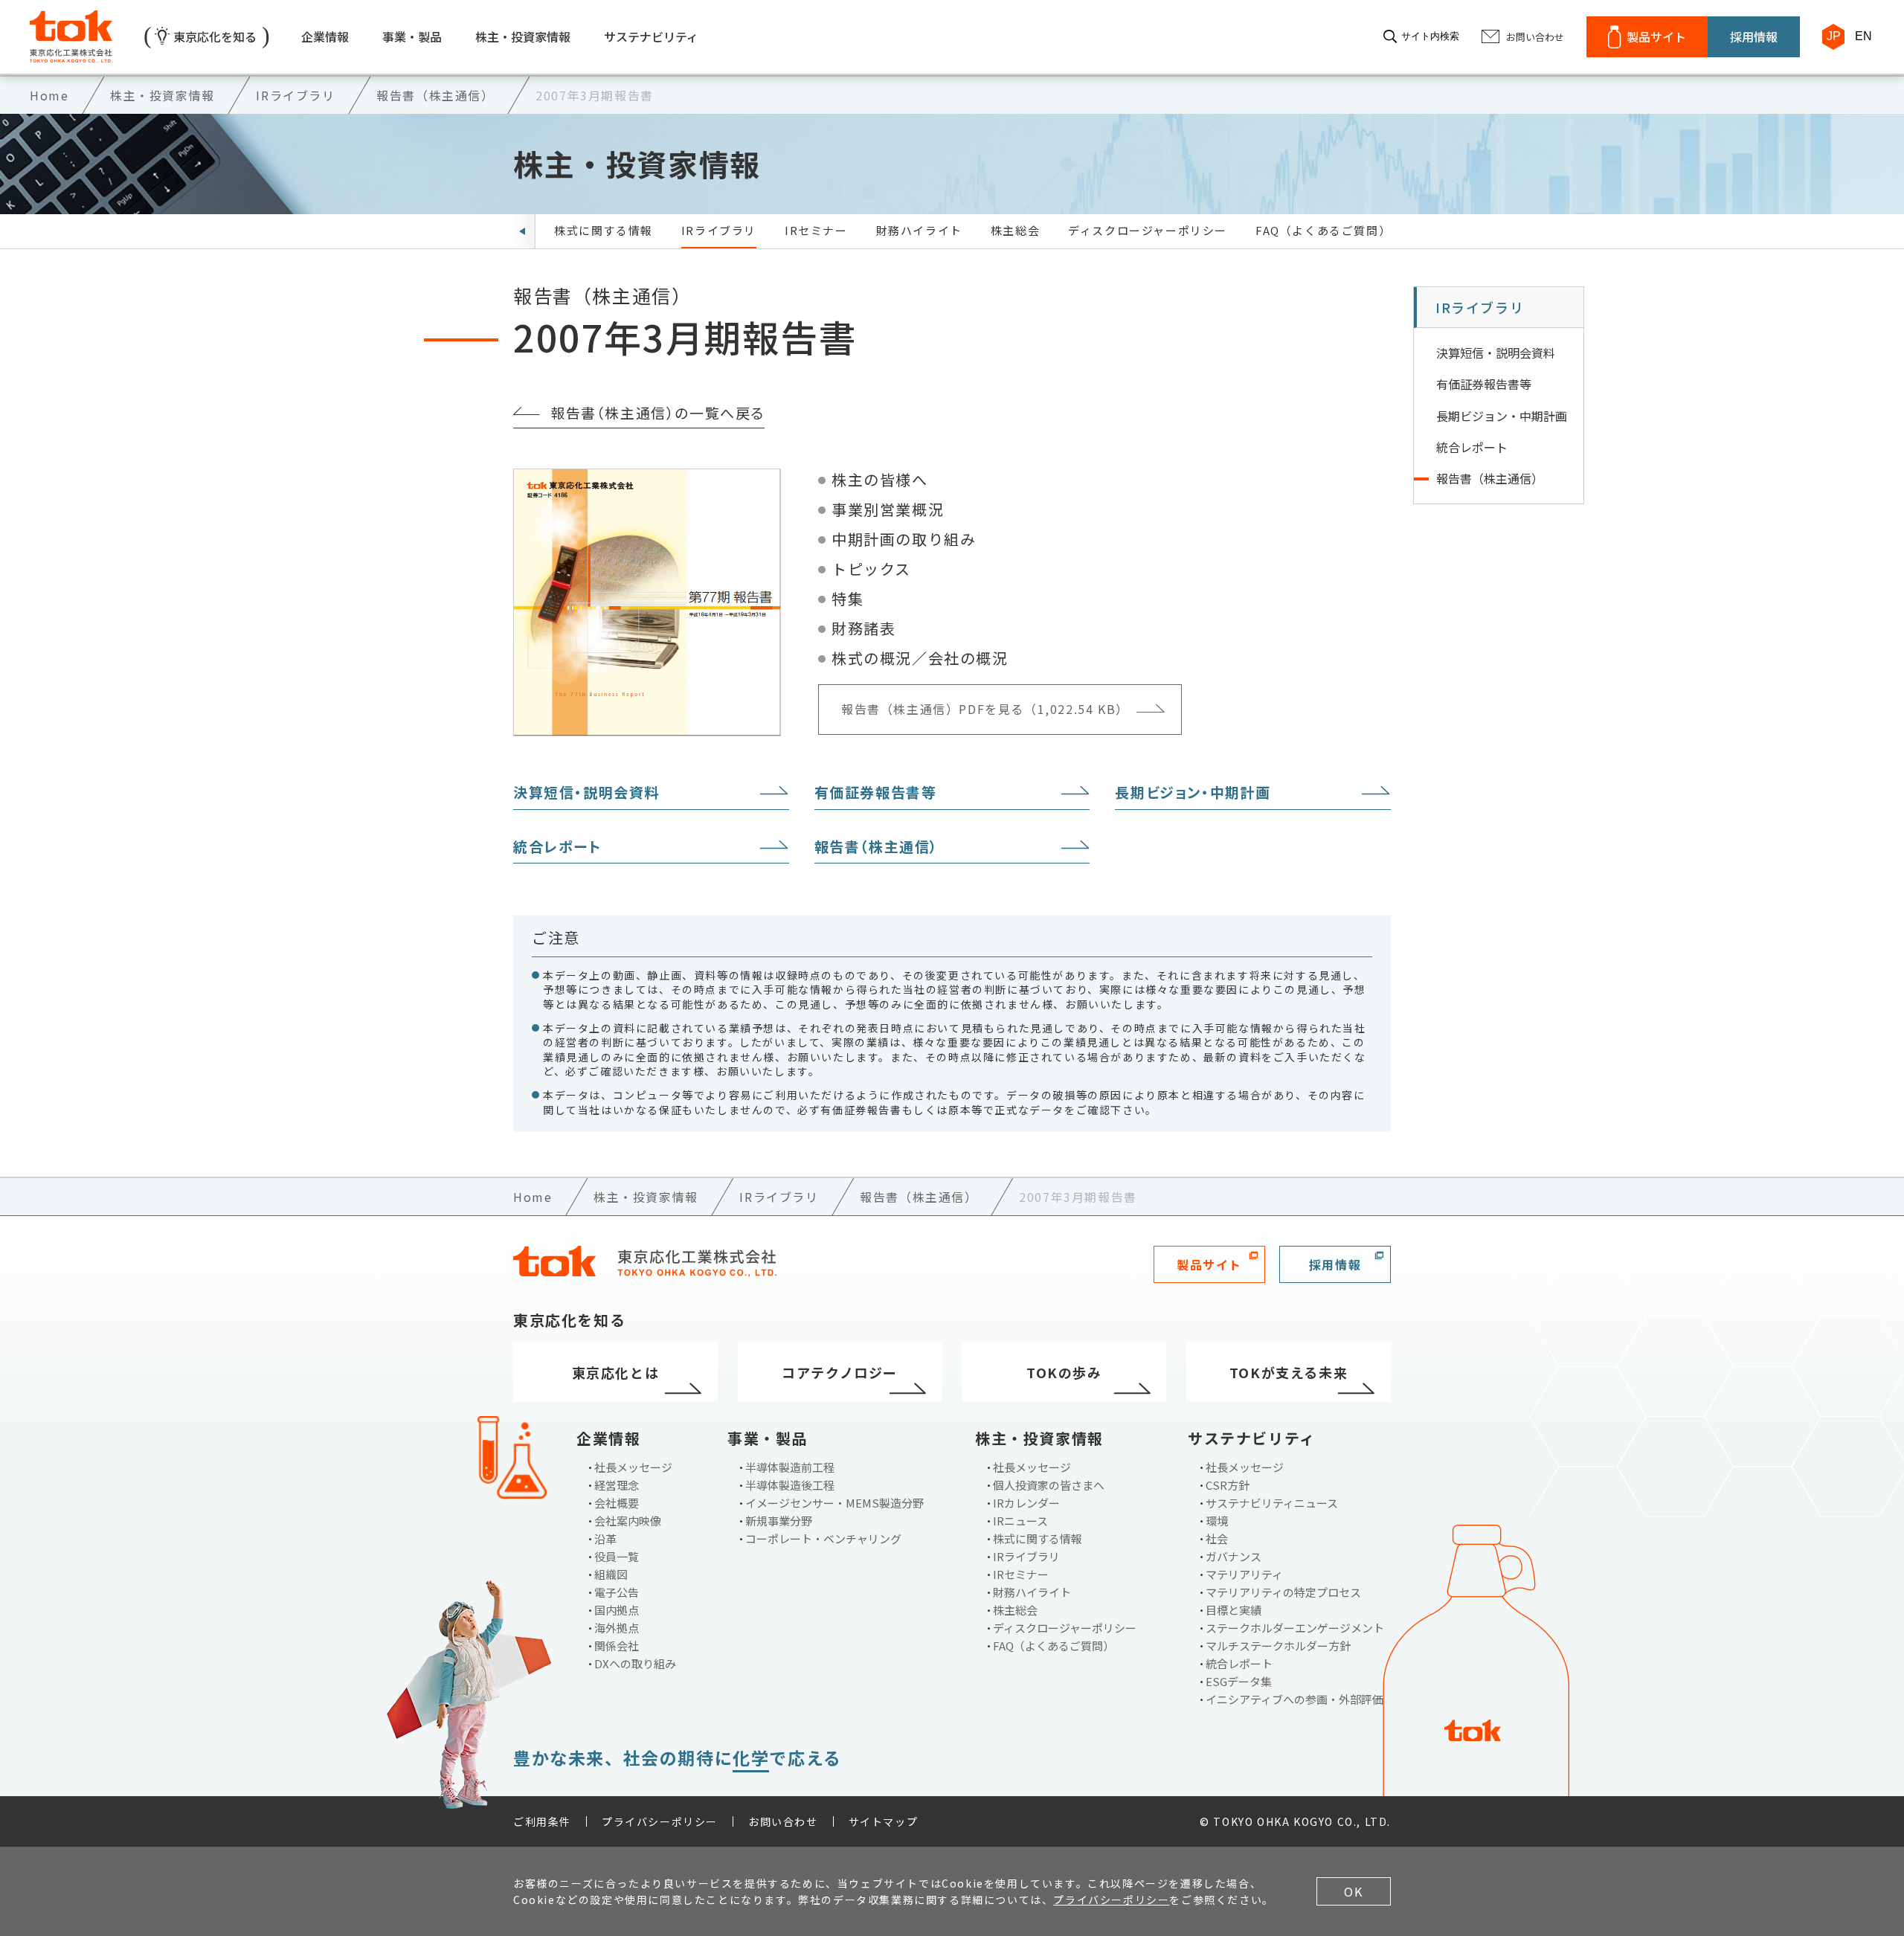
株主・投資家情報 (523, 36)
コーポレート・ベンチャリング (823, 1538)
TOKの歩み (1064, 1372)
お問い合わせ (783, 1821)
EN (1863, 36)
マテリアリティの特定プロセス (1283, 1592)
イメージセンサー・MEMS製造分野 (834, 1503)
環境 (1217, 1521)
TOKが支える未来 (1289, 1372)
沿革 (605, 1538)
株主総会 (1015, 230)
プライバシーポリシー (660, 1821)
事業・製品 (412, 36)
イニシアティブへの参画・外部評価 (1294, 1699)
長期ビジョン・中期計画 (1193, 792)
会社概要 (617, 1503)
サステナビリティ (651, 36)
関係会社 (617, 1646)
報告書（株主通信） (877, 846)
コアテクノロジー (840, 1372)
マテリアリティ (1244, 1574)
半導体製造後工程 (790, 1485)
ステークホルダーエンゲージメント (1295, 1628)
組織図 (611, 1574)
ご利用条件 (542, 1821)
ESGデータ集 (1239, 1681)
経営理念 (617, 1485)
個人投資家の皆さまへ (1049, 1485)
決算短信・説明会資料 (586, 792)
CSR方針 (1228, 1485)
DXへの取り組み (635, 1663)
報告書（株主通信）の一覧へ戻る (657, 412)
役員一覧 (617, 1556)
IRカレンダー (1026, 1503)
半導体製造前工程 (790, 1467)
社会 (1217, 1538)
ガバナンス (1234, 1556)
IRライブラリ (719, 230)
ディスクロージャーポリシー (1148, 230)
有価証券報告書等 (876, 792)
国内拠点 (617, 1610)
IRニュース (1020, 1521)
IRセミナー (816, 230)
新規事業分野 (779, 1521)
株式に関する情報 (604, 230)
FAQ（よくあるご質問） (1323, 230)
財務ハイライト (919, 230)
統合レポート (557, 846)
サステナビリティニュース (1272, 1503)
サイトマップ (884, 1821)
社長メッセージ (633, 1467)
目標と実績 (1234, 1610)
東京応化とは (616, 1372)
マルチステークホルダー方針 (1278, 1646)
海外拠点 (617, 1628)
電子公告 (617, 1592)
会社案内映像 (628, 1521)
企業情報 (325, 36)
